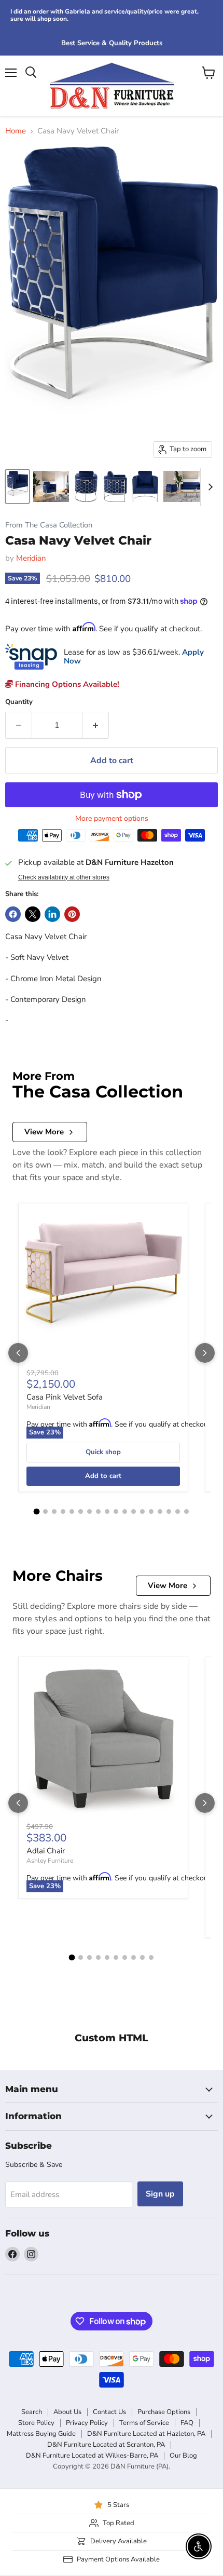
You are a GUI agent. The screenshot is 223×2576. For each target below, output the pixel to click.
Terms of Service (144, 2423)
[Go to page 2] (45, 1511)
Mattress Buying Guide (41, 2434)
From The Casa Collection (49, 525)
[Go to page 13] (142, 1511)
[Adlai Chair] (103, 1742)
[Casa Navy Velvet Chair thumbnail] (17, 486)
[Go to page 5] (72, 1511)
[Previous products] (18, 1353)
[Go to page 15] (160, 1511)
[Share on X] (33, 914)
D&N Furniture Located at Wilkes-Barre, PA (92, 2456)
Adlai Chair (46, 1851)
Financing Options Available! (66, 684)
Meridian (31, 558)
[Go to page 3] (54, 1511)
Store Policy (36, 2423)
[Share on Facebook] (13, 914)
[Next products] (205, 1353)
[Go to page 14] (151, 1511)
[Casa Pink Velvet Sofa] (103, 1288)
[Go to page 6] (81, 1511)
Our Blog (183, 2456)
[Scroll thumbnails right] (208, 487)
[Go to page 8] (98, 1511)
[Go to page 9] (107, 1511)
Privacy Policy (87, 2423)
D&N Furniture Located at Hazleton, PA (146, 2434)
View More (44, 1132)
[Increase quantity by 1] (96, 725)
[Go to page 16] (169, 1511)
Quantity (19, 702)
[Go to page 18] (186, 1511)
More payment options (112, 819)
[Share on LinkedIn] (52, 914)
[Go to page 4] (63, 1511)
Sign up (160, 2194)
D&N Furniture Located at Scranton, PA (106, 2445)
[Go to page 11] (125, 1511)
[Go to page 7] (89, 1511)
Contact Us (109, 2412)
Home (16, 131)
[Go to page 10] (116, 1511)
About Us (67, 2412)
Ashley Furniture (50, 1861)
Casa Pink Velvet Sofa (65, 1397)
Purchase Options (164, 2412)
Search (32, 2412)
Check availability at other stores (64, 877)
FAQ (187, 2423)
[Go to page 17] (178, 1511)
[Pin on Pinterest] (72, 914)
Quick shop (103, 1452)
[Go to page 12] (134, 1511)
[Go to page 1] (37, 1511)
